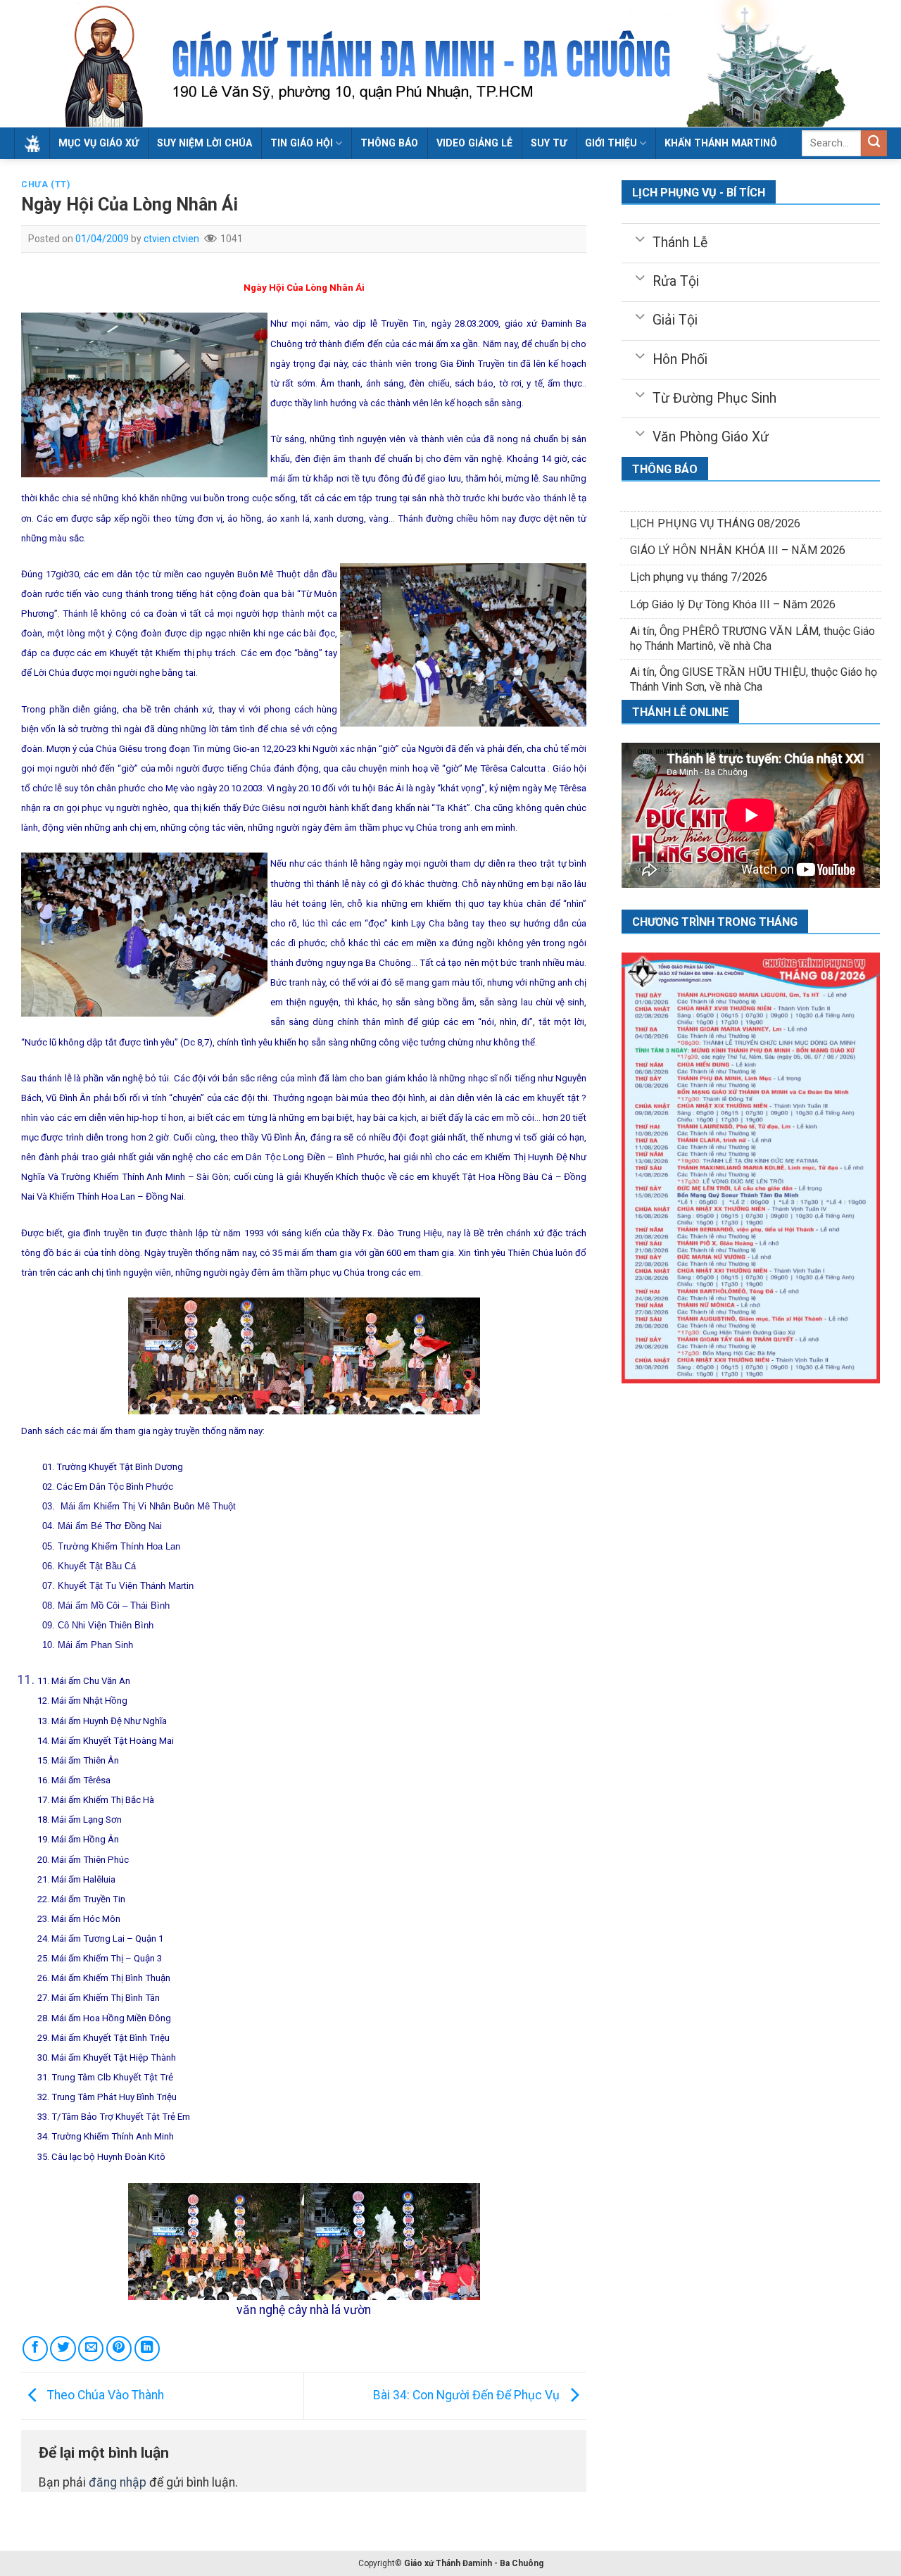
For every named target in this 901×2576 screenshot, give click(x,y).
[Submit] (874, 143)
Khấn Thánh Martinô (721, 143)
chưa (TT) (46, 184)
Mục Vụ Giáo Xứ (99, 143)
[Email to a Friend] (91, 2349)
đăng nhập (118, 2482)
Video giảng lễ (474, 143)
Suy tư (549, 143)
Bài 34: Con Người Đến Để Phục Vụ (468, 2395)
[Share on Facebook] (35, 2349)
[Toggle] (640, 238)
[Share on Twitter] (63, 2349)
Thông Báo (389, 143)
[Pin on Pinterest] (119, 2349)
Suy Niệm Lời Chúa (204, 143)
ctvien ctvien (171, 239)
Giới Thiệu (611, 143)
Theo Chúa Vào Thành (104, 2395)
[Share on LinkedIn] (147, 2349)
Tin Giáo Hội (302, 143)
